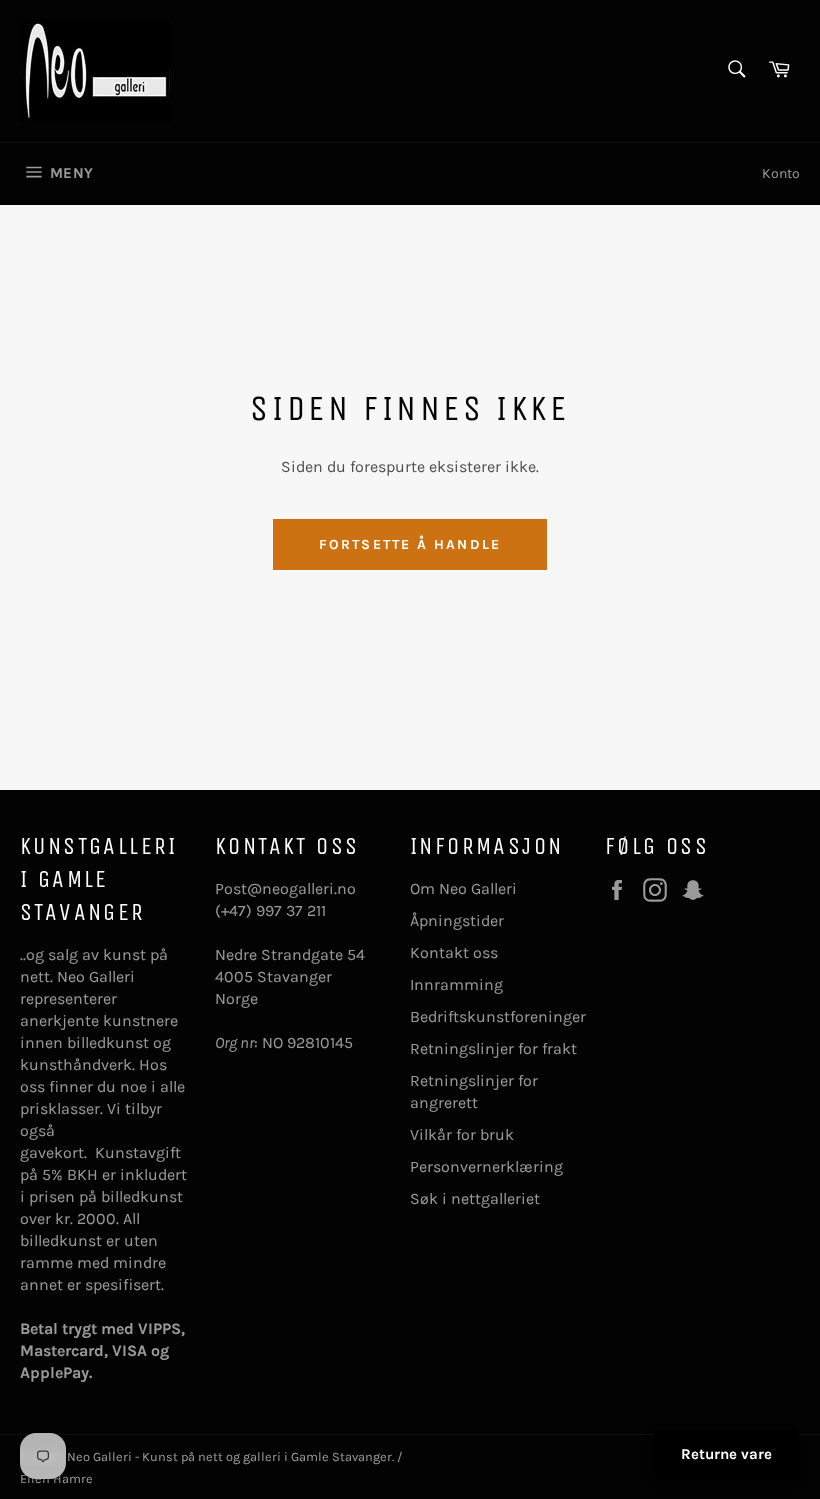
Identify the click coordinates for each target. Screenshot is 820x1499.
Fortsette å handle (410, 544)
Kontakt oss (454, 952)
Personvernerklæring (486, 1166)
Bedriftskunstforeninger (498, 1016)
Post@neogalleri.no (285, 888)
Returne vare (726, 1454)
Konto (781, 173)
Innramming (456, 984)
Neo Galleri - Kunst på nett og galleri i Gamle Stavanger (229, 1456)
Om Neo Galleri (463, 888)
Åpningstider (457, 920)
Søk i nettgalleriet (475, 1198)
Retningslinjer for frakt (493, 1048)
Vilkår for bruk (462, 1134)
